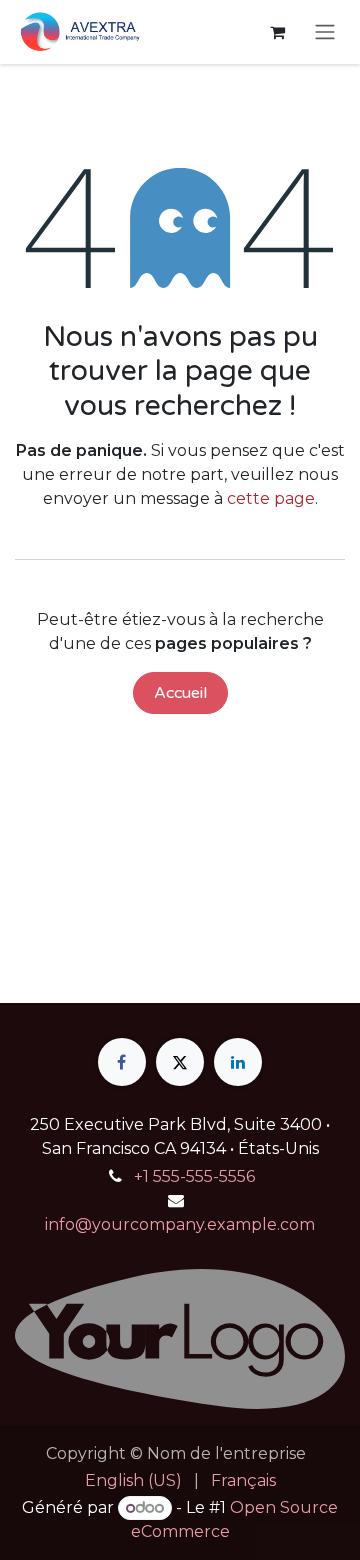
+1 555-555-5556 (194, 1176)
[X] (180, 1062)
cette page (271, 498)
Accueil (180, 693)
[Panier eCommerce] (277, 32)
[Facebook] (122, 1062)
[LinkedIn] (238, 1062)
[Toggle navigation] (325, 32)
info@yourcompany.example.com (180, 1224)
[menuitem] (133, 1481)
